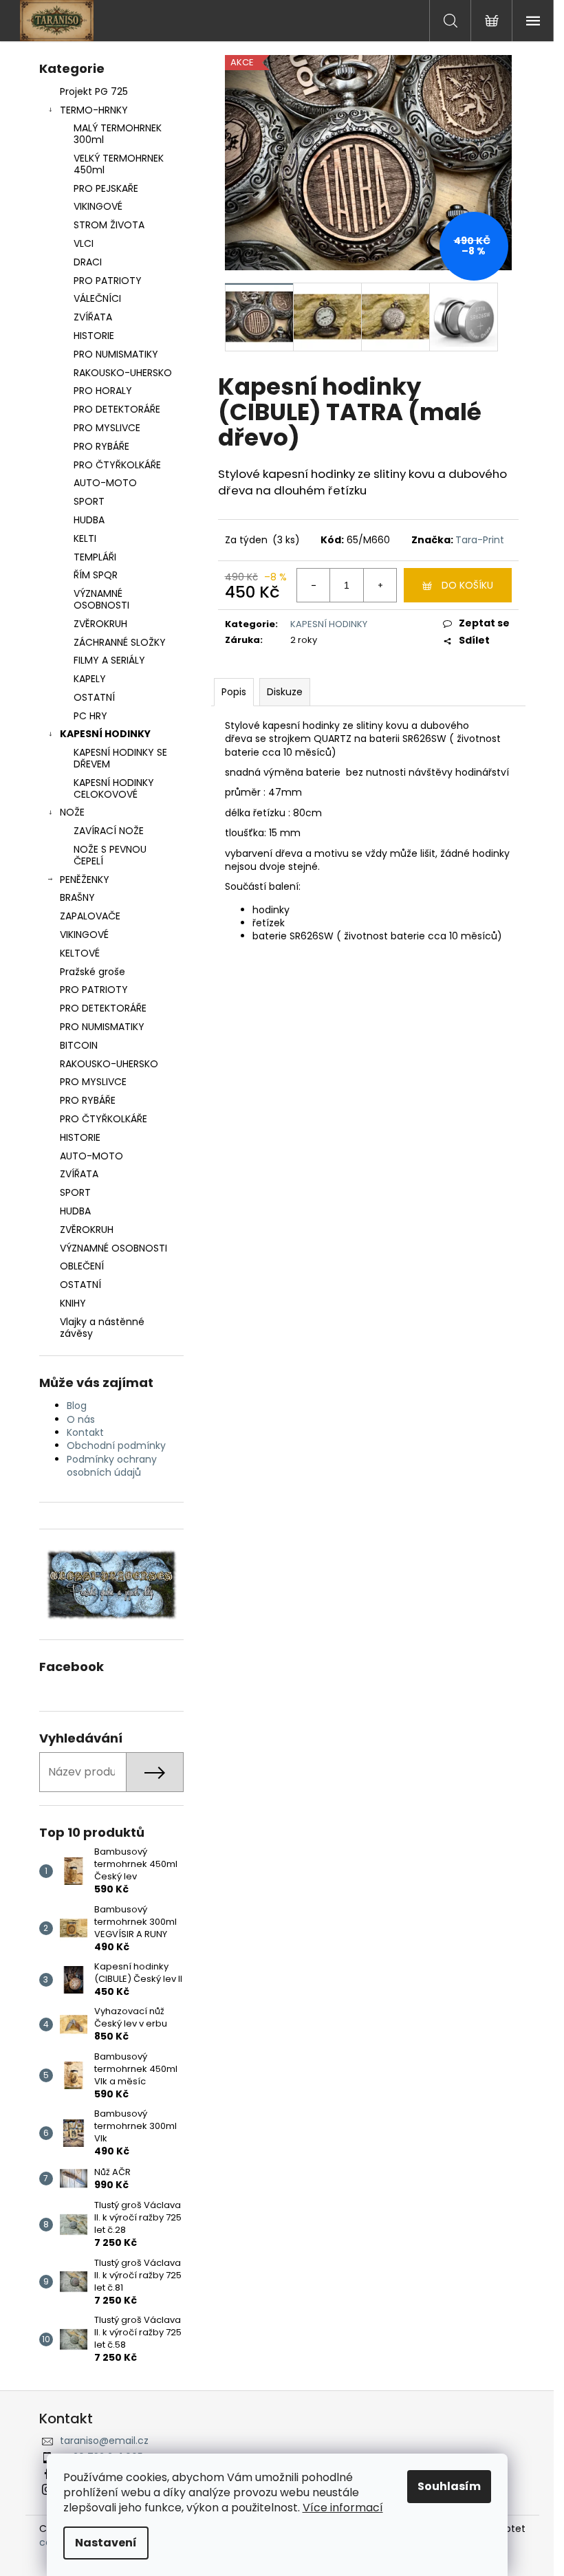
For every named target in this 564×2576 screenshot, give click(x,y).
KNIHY (73, 1303)
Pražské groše (93, 972)
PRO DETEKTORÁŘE (117, 409)
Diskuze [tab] (285, 692)
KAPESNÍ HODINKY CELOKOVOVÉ (114, 788)
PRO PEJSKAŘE (106, 188)
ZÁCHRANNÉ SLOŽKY (120, 642)
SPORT (89, 501)
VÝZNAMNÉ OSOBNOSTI (101, 599)
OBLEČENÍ (82, 1266)
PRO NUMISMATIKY (116, 354)
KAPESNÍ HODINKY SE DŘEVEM (120, 758)
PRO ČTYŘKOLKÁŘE (117, 465)
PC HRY (90, 716)
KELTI (85, 538)
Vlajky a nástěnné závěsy (102, 1328)
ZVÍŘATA (93, 317)
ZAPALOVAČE (90, 916)
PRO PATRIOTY (108, 281)
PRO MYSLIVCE (107, 428)
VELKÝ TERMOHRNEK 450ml (119, 164)
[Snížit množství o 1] (314, 585)
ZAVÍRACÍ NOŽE (109, 831)
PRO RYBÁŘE (101, 446)
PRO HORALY (103, 391)
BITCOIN (79, 1045)
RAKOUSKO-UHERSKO (123, 373)
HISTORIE (94, 336)
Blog (77, 1406)
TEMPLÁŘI (95, 557)
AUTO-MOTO (105, 483)
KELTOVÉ (80, 953)
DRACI (88, 262)
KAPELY (90, 679)
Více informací (343, 2508)
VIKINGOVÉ (98, 206)
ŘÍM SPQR (96, 575)
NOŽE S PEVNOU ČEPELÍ (110, 855)
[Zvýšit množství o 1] (380, 585)
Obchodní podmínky (116, 1445)
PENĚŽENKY (85, 880)
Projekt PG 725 (94, 91)
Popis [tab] (234, 692)
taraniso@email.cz (104, 2441)
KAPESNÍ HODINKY (105, 734)
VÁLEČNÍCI (97, 298)
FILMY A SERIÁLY (109, 660)
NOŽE (72, 812)
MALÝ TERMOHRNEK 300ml (118, 134)
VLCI (84, 243)
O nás (81, 1419)
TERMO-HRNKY (94, 110)
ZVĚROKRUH (100, 624)
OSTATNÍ (94, 697)
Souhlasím (449, 2486)
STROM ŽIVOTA (109, 225)
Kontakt (85, 1432)
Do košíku (467, 585)
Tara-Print (480, 540)
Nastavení (106, 2543)
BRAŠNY (77, 897)
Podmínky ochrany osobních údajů (112, 1466)
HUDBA (89, 520)
